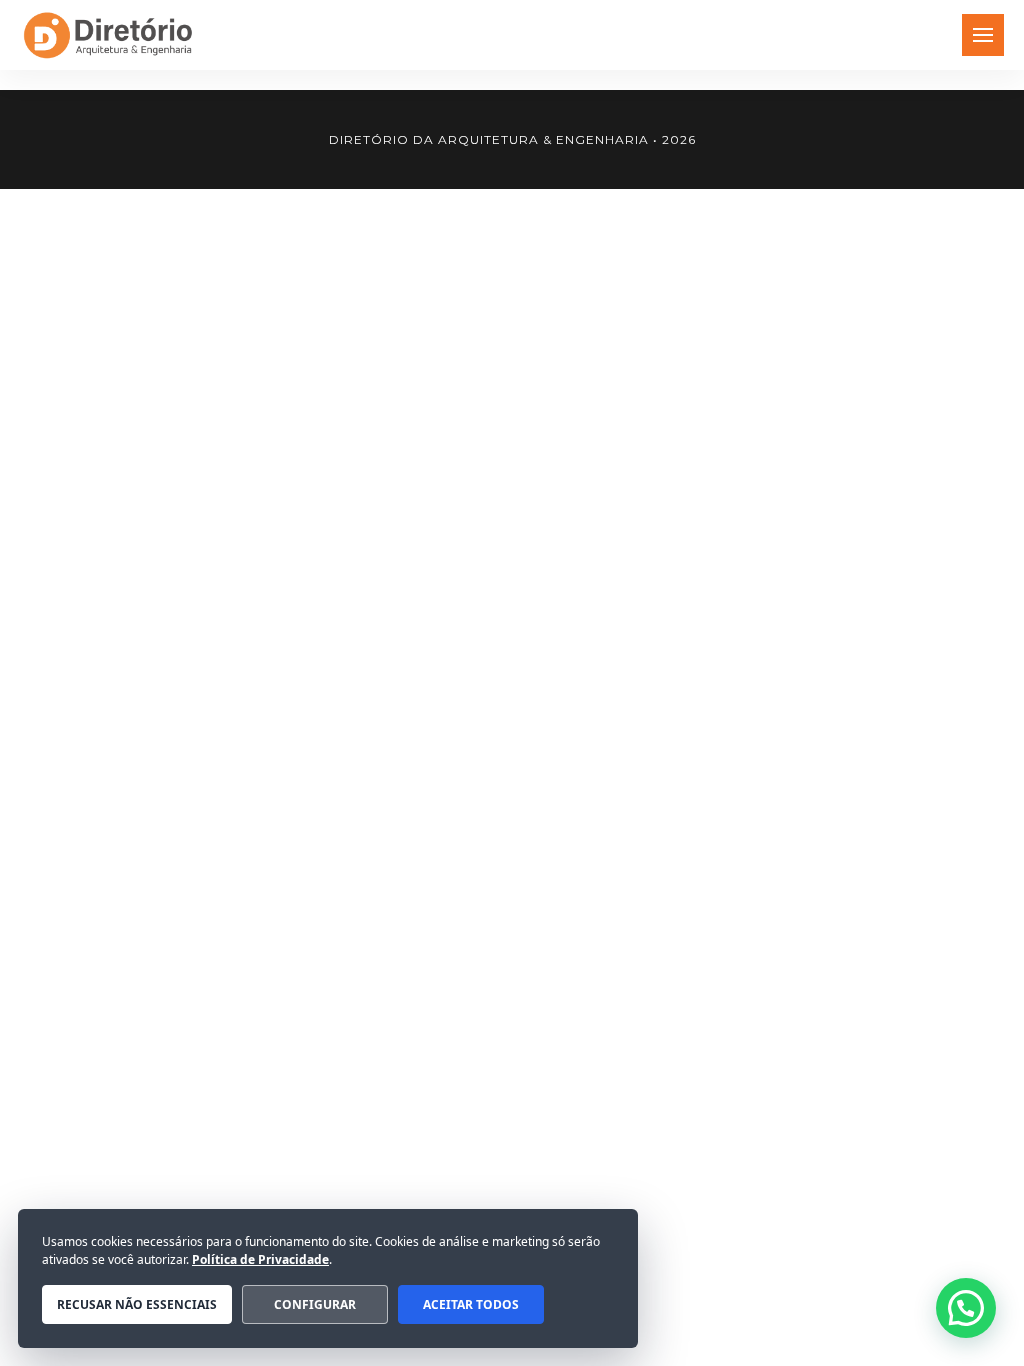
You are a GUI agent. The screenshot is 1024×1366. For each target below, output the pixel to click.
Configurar (315, 1304)
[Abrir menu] (983, 35)
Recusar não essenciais (137, 1304)
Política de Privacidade (260, 1259)
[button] (966, 1308)
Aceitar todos (471, 1304)
